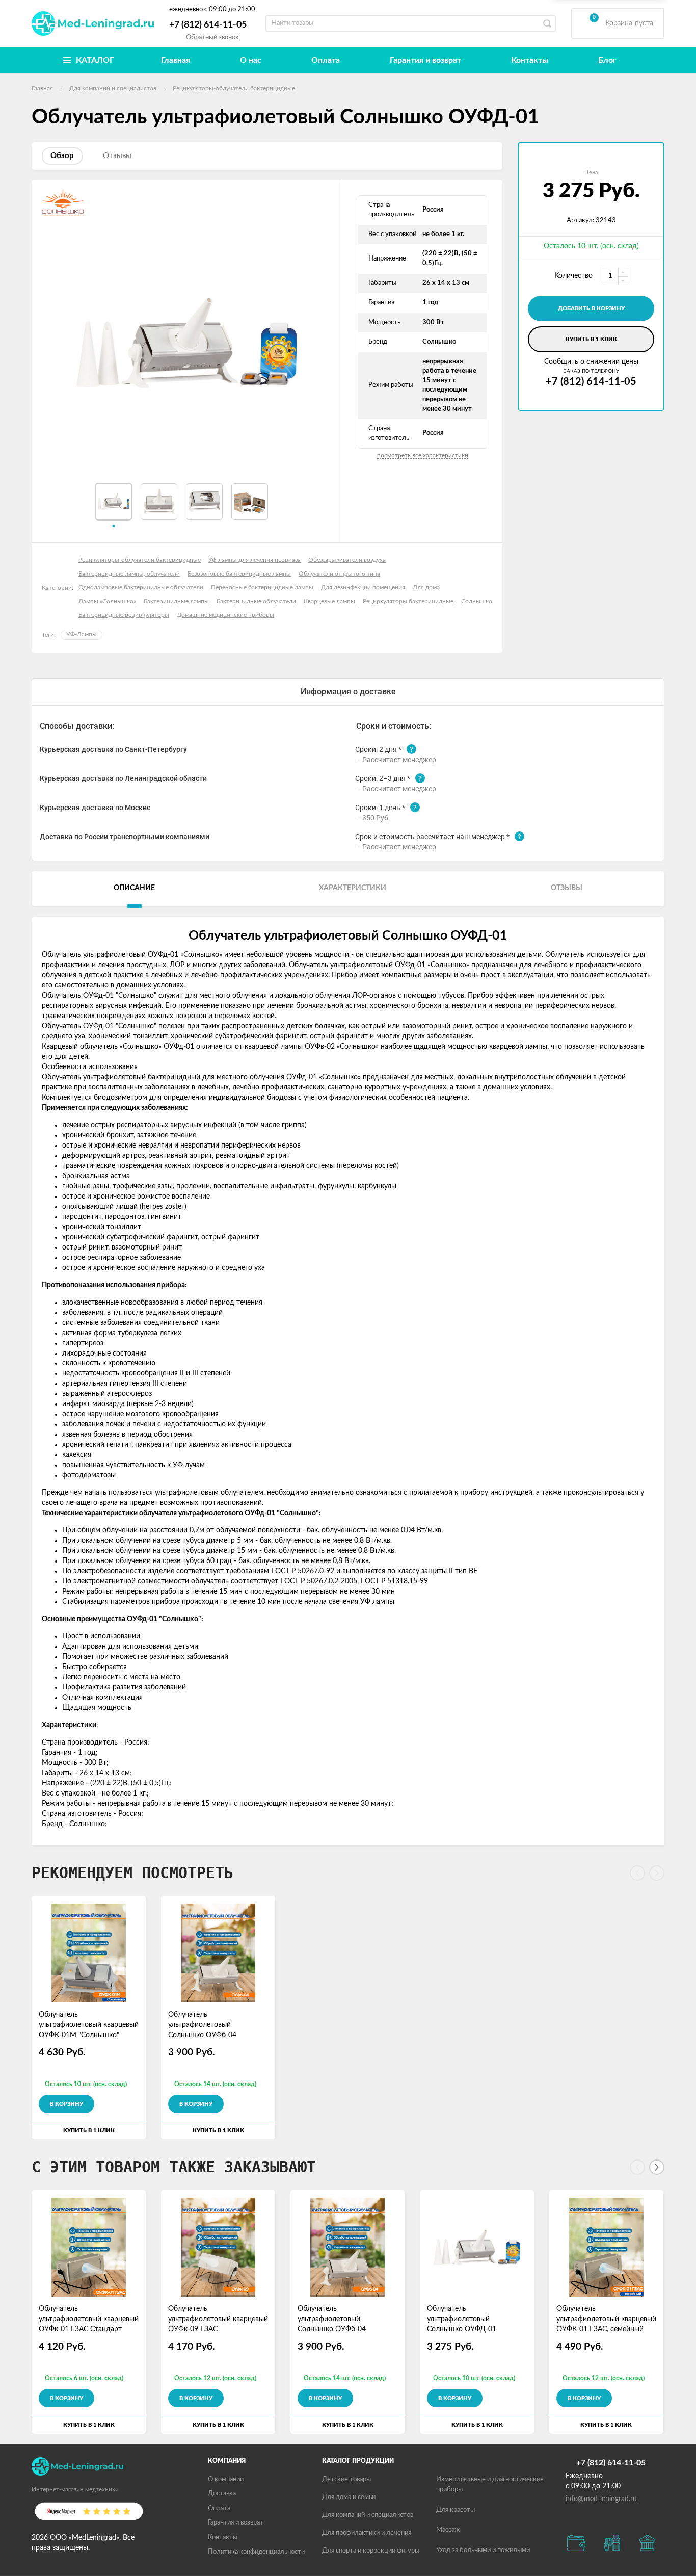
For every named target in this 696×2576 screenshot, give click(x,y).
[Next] (657, 2167)
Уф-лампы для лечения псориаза (255, 560)
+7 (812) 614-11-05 (208, 25)
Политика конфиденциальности (256, 2552)
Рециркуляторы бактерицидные (408, 601)
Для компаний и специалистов (368, 2515)
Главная (176, 60)
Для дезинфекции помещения (363, 587)
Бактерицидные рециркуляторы (124, 615)
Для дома (426, 587)
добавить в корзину (591, 309)
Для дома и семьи (349, 2497)
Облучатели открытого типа (339, 574)
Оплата (326, 60)
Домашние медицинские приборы (225, 615)
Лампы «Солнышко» (107, 601)
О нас (251, 60)
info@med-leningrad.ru (601, 2499)
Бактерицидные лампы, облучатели (129, 574)
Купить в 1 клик (591, 339)
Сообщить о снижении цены (591, 362)
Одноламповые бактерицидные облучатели (141, 587)
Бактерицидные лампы (176, 601)
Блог (607, 60)
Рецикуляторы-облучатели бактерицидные (140, 560)
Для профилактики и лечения (367, 2533)
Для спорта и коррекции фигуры (371, 2551)
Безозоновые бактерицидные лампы (239, 574)
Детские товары (346, 2479)
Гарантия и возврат (425, 60)
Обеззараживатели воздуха (347, 560)
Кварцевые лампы (329, 601)
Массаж (448, 2530)
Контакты (530, 60)
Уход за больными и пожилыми (483, 2550)
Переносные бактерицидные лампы (262, 587)
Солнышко (477, 601)
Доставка (222, 2494)
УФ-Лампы (82, 634)
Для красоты (456, 2510)
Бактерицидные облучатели (256, 601)
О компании (226, 2479)
